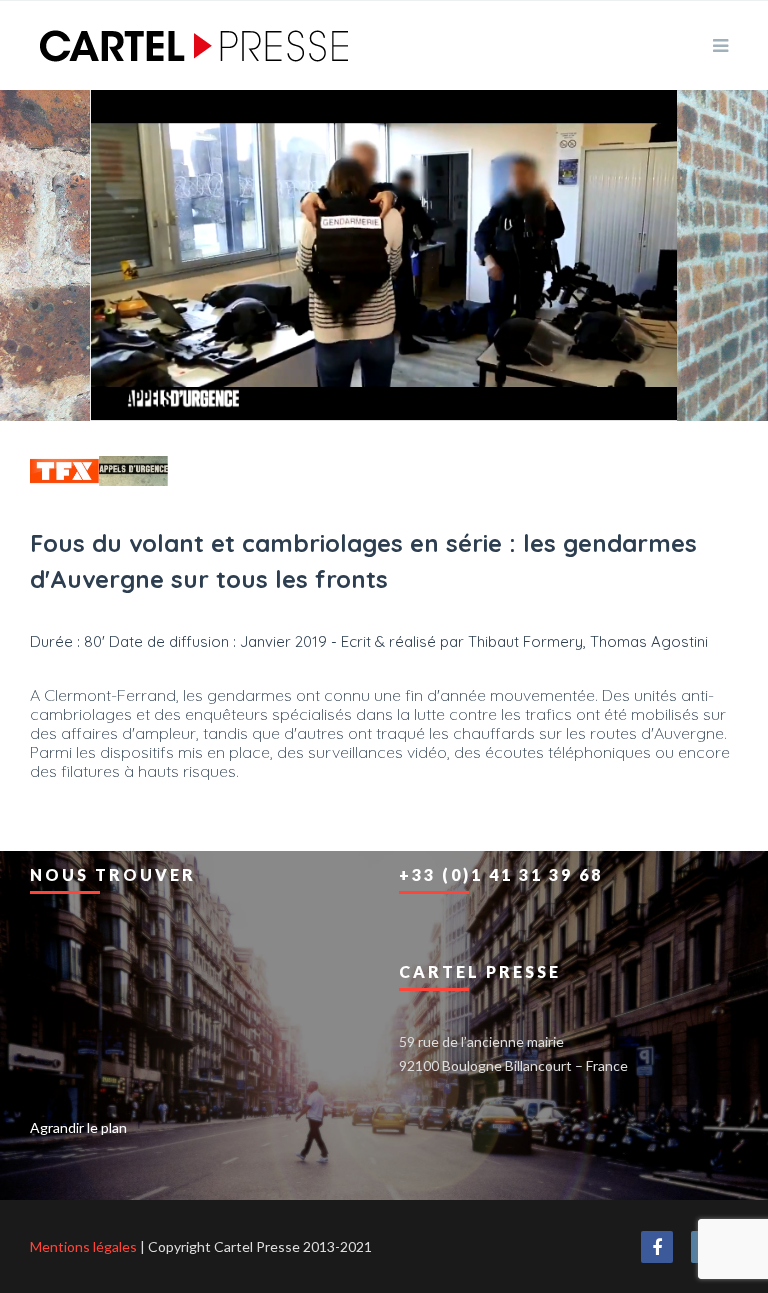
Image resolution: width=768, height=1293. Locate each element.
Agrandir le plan (78, 1127)
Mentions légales (83, 1246)
